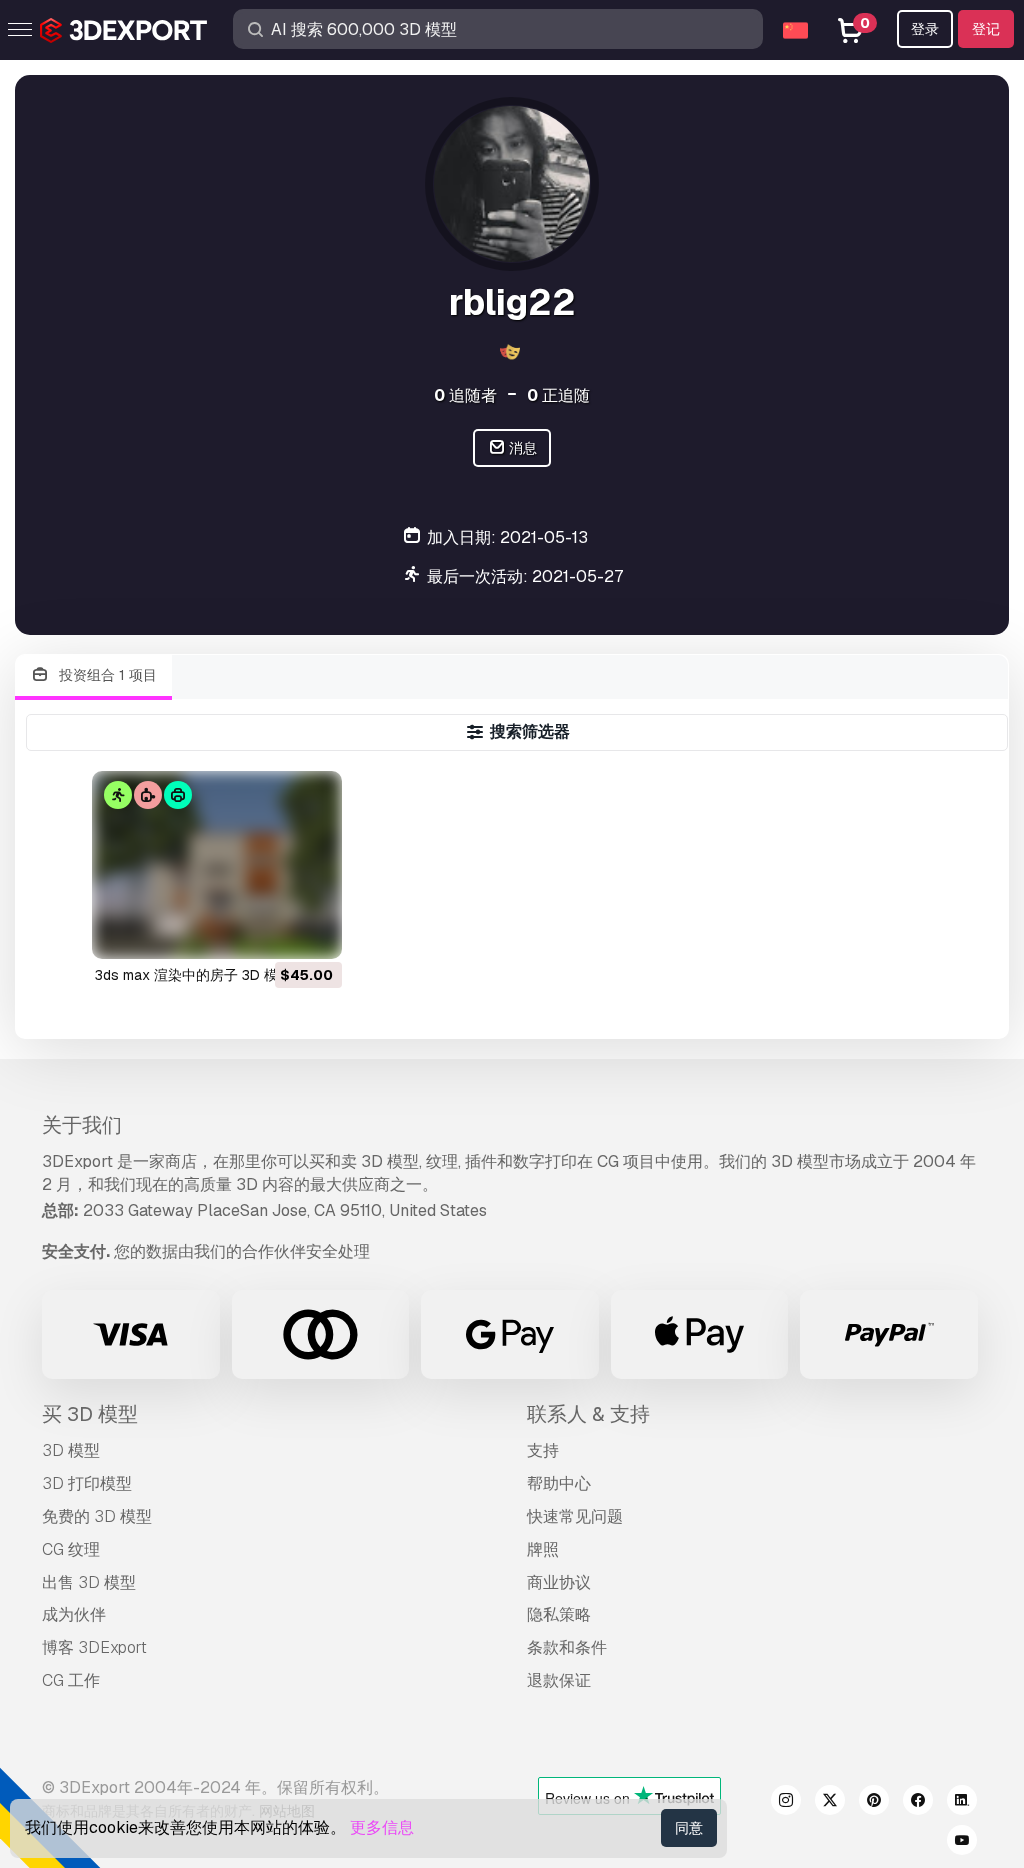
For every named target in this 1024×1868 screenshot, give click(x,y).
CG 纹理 (71, 1549)
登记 (986, 29)
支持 (543, 1450)
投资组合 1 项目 (106, 675)
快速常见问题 (575, 1516)
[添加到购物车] (272, 931)
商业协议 (559, 1582)
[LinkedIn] (962, 1803)
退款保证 (559, 1680)
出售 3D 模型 (89, 1582)
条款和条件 (567, 1647)
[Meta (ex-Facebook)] (918, 1803)
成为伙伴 (74, 1614)
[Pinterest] (874, 1803)
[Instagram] (786, 1803)
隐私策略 (559, 1614)
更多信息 (382, 1827)
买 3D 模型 (90, 1414)
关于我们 (82, 1125)
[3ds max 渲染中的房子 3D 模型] (217, 864)
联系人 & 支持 (588, 1414)
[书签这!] (313, 931)
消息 (521, 448)
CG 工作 (71, 1680)
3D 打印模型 (87, 1483)
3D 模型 (71, 1450)
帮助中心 (559, 1483)
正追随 (558, 395)
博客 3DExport (94, 1647)
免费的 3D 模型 (97, 1516)
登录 (925, 29)
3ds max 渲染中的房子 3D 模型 (193, 975)
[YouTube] (962, 1843)
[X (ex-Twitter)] (830, 1803)
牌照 (543, 1549)
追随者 (465, 395)
